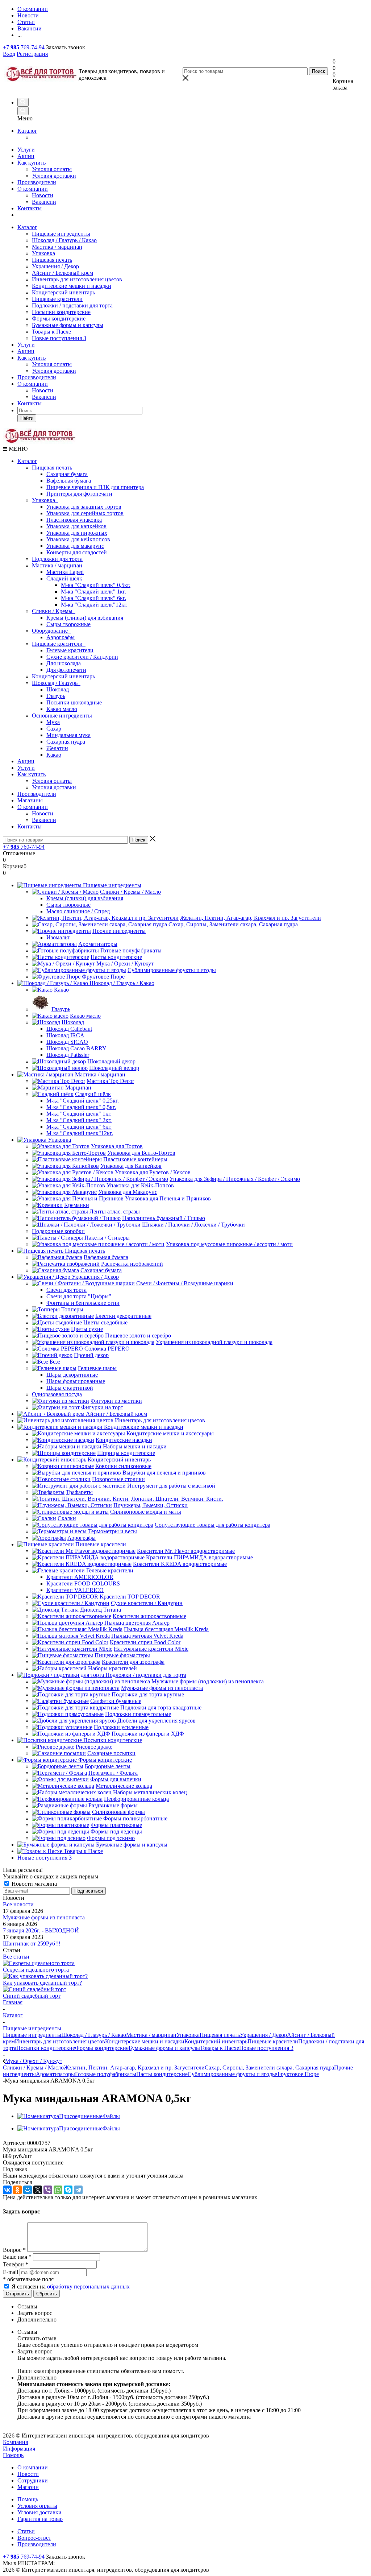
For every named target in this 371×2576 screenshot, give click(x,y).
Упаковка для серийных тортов (85, 513)
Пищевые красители (57, 299)
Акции (26, 156)
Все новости (18, 1904)
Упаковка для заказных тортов (84, 507)
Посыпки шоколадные (74, 702)
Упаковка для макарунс (75, 546)
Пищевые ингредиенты (61, 234)
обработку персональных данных (88, 2286)
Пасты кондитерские (162, 2074)
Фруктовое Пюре (297, 2074)
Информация (19, 2449)
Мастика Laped (65, 572)
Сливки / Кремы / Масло (33, 2068)
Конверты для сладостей (77, 552)
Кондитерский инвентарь (63, 292)
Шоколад (58, 689)
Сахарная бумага (67, 474)
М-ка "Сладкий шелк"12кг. (94, 605)
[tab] (193, 2307)
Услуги (26, 150)
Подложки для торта (57, 559)
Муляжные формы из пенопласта (44, 1917)
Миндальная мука (68, 735)
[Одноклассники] (17, 2190)
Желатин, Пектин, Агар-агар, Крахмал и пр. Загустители (134, 2068)
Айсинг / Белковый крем (62, 273)
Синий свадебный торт (32, 1996)
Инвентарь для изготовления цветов (77, 279)
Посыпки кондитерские (61, 312)
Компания (15, 2442)
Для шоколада (64, 663)
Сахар (54, 729)
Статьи (26, 2531)
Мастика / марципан (57, 247)
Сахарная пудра (66, 742)
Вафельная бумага (69, 481)
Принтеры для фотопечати (79, 494)
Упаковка (43, 253)
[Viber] (48, 2190)
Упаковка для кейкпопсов (78, 539)
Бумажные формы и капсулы (68, 325)
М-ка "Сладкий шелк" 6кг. (93, 598)
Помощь (13, 2455)
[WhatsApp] (58, 2190)
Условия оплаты (52, 169)
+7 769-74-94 (24, 47)
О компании (33, 189)
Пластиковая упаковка (74, 520)
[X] (38, 2190)
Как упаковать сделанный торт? (42, 1983)
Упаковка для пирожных (77, 533)
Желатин (57, 748)
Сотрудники (33, 2480)
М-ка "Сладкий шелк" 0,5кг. (96, 585)
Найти (27, 418)
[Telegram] (78, 2190)
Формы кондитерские (59, 319)
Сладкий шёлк (66, 578)
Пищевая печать (52, 260)
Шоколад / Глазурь (56, 683)
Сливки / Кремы (54, 611)
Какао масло (62, 709)
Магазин (28, 2487)
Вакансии (44, 202)
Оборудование (51, 631)
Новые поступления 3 (59, 338)
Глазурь (56, 696)
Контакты (30, 208)
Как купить (32, 163)
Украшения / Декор (55, 266)
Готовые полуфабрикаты (106, 2074)
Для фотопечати (66, 670)
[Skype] (68, 2190)
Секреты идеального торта (36, 1970)
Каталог (27, 131)
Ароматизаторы (55, 2074)
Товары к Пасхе (51, 332)
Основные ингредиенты (63, 716)
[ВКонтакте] (7, 2190)
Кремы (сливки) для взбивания (85, 618)
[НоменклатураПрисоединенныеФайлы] (69, 2116)
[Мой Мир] (28, 2190)
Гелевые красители (70, 650)
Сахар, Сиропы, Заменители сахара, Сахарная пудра (269, 2068)
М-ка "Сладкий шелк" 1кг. (93, 592)
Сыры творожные (68, 624)
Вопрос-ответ (34, 2538)
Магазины (30, 800)
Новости (43, 195)
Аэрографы (61, 637)
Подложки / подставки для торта (72, 305)
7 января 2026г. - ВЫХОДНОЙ (41, 1930)
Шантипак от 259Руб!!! (32, 1944)
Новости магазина (34, 1884)
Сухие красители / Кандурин (82, 657)
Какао (54, 755)
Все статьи (16, 1957)
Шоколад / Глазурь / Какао (64, 240)
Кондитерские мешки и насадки (72, 286)
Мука (53, 722)
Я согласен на (71, 2286)
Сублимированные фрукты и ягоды (232, 2074)
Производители (37, 182)
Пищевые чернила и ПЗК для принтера (95, 487)
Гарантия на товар (40, 2519)
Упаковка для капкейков (76, 526)
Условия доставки (54, 176)
